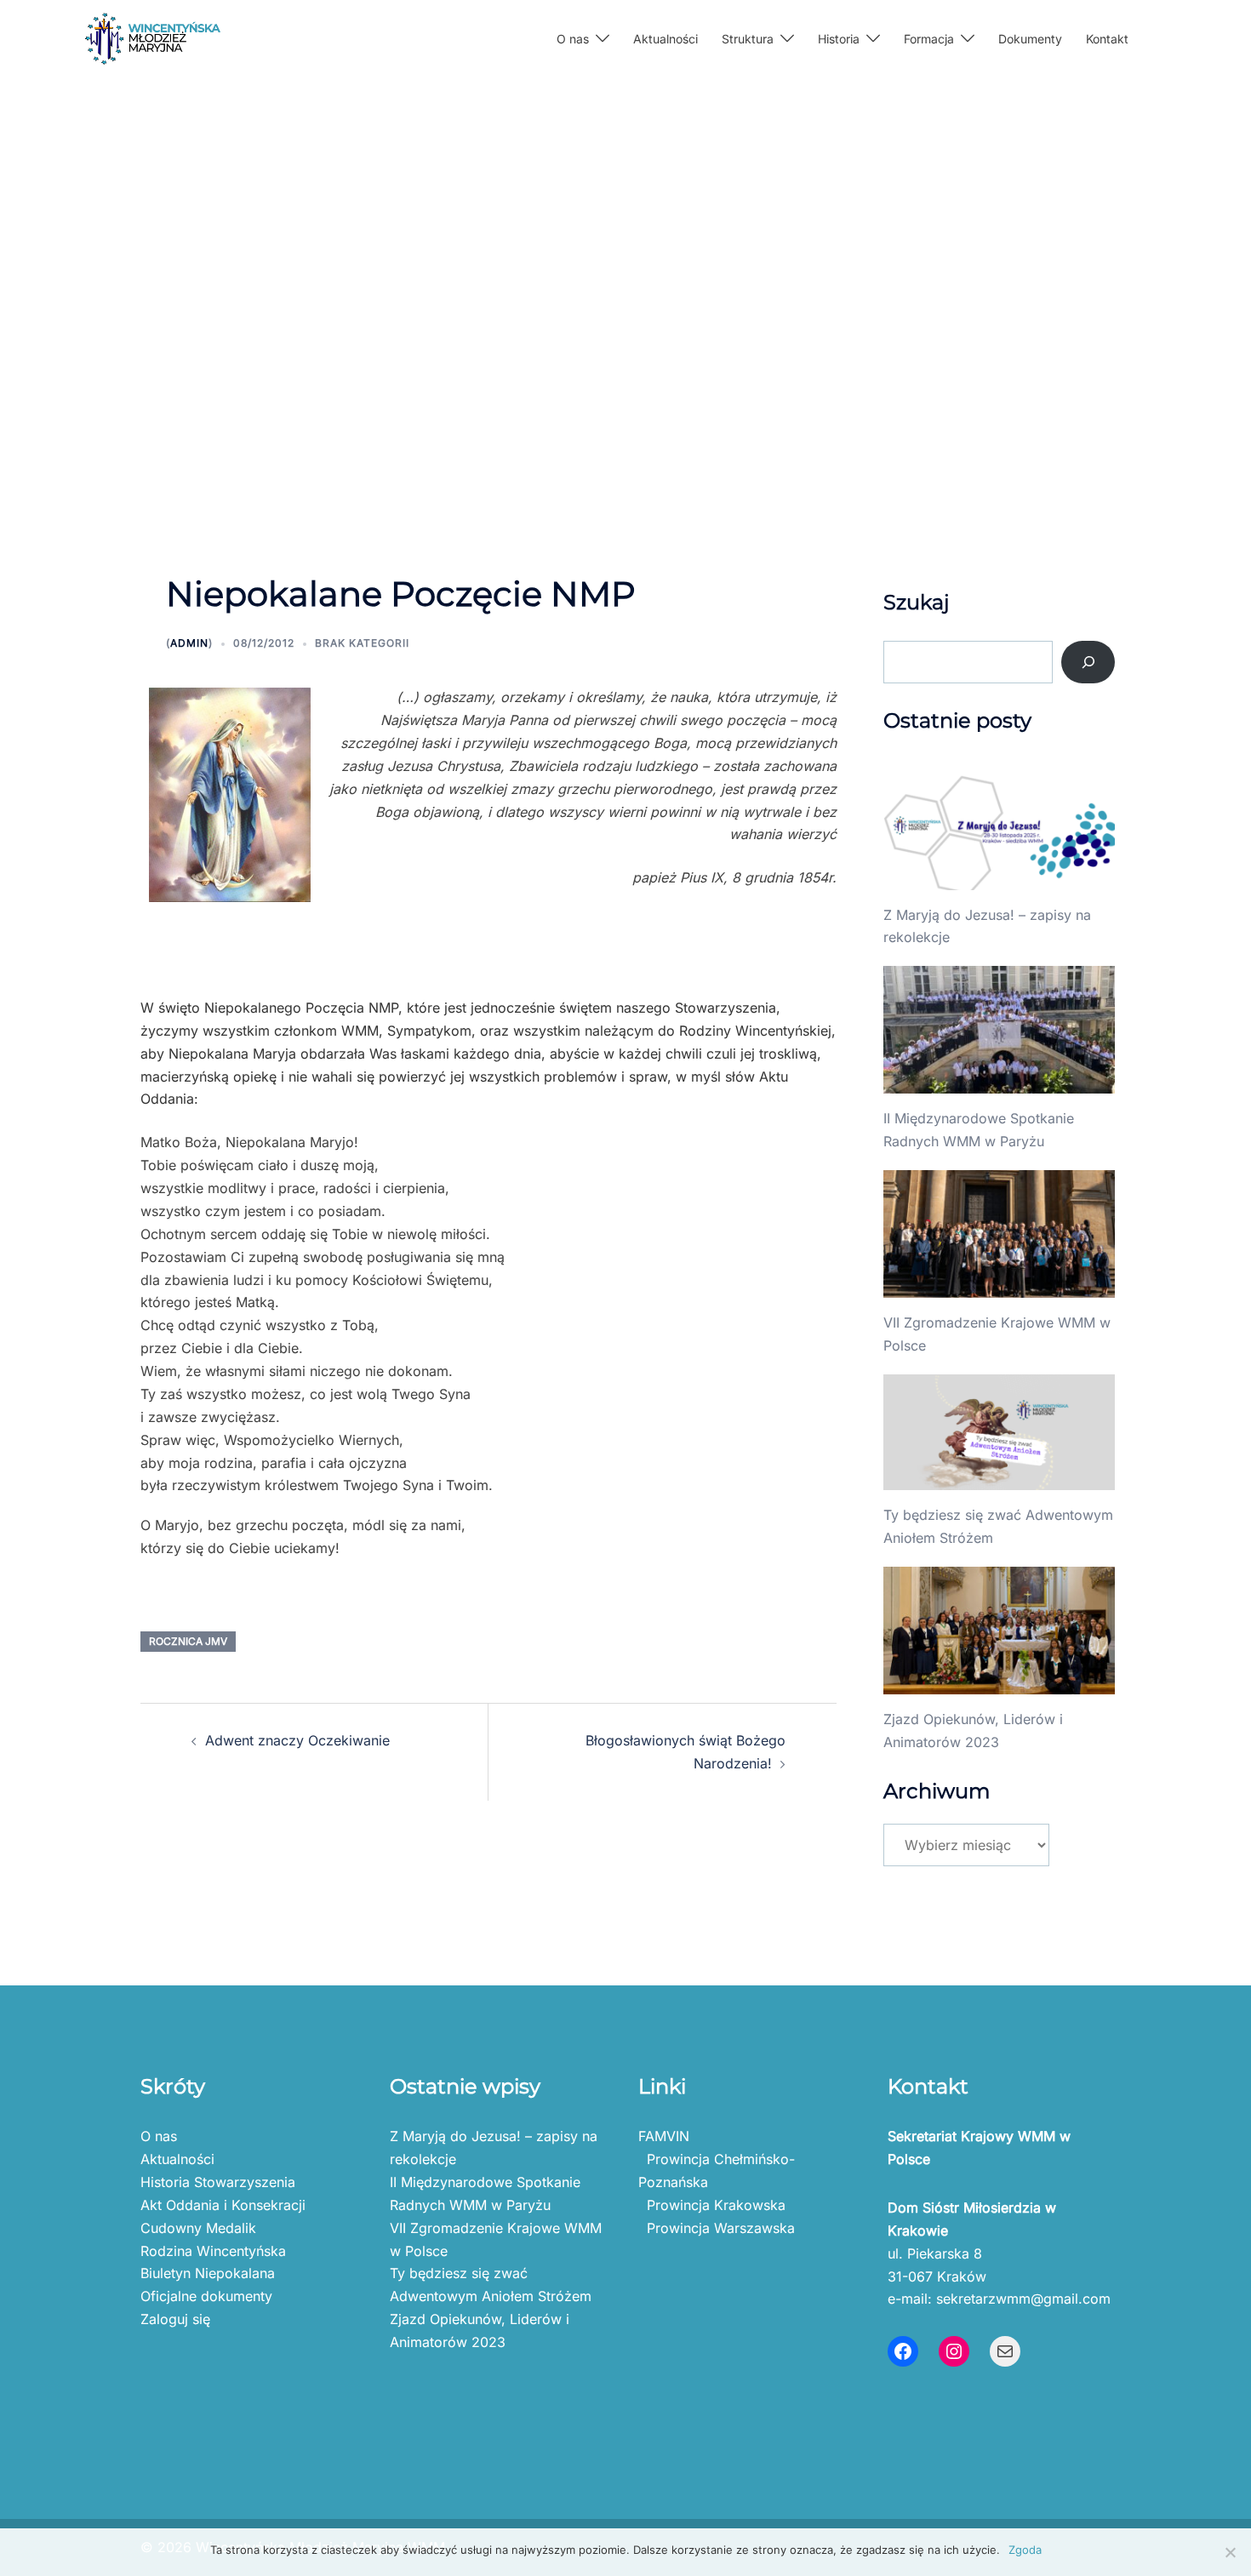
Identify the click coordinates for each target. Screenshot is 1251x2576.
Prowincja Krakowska (712, 2205)
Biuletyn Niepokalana (208, 2273)
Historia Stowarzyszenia (218, 2182)
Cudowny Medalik (198, 2228)
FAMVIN (664, 2136)
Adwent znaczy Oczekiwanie (297, 1740)
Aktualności (665, 39)
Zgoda (1025, 2550)
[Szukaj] (1088, 662)
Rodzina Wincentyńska (213, 2251)
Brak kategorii (362, 643)
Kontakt (1107, 39)
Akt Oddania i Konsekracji (223, 2205)
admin (189, 643)
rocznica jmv (188, 1641)
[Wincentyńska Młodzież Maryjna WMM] (153, 37)
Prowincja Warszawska (717, 2228)
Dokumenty (1030, 39)
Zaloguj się (175, 2319)
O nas (159, 2136)
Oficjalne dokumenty (206, 2296)
